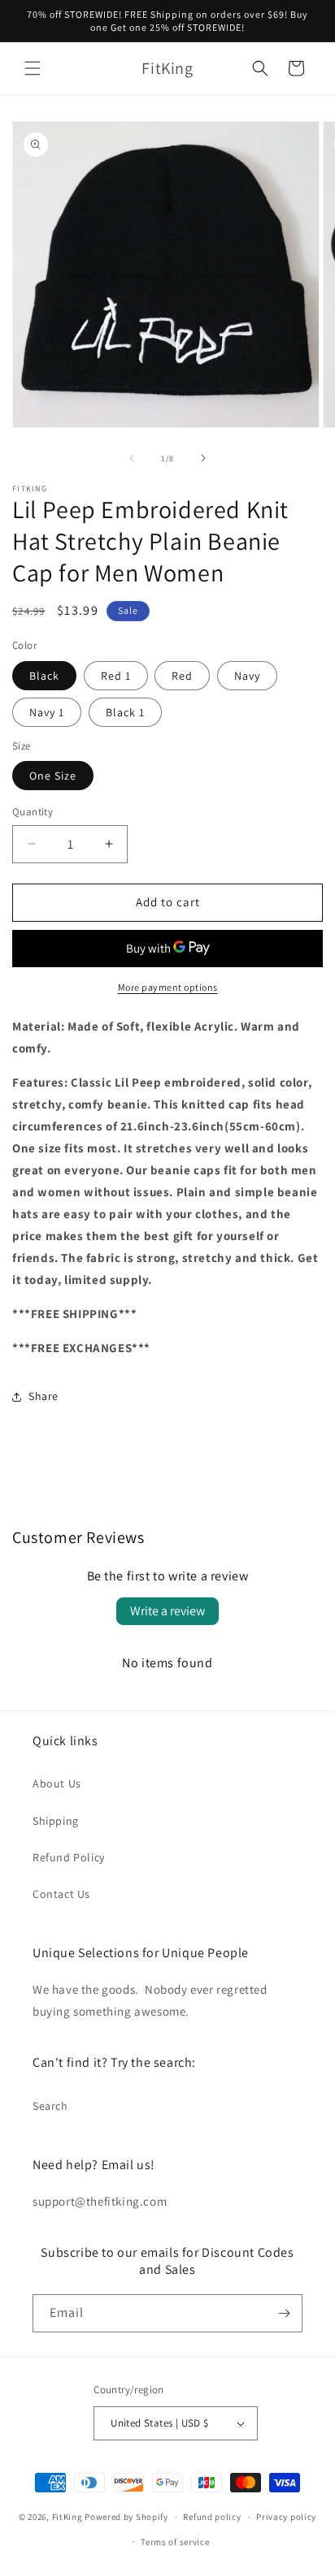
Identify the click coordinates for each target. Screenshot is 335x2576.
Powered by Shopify (126, 2517)
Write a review (167, 1611)
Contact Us (61, 1894)
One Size (53, 776)
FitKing (67, 2517)
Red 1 (116, 676)
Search (50, 2106)
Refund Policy (69, 1857)
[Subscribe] (284, 2313)
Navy (247, 676)
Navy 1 (47, 712)
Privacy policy (286, 2517)
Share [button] (44, 1396)
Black (44, 676)
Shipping (56, 1821)
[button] (33, 68)
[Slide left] (132, 458)
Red (182, 676)
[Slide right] (203, 458)
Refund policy (212, 2517)
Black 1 (125, 712)
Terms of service (175, 2542)
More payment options (168, 987)
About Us (57, 1783)
